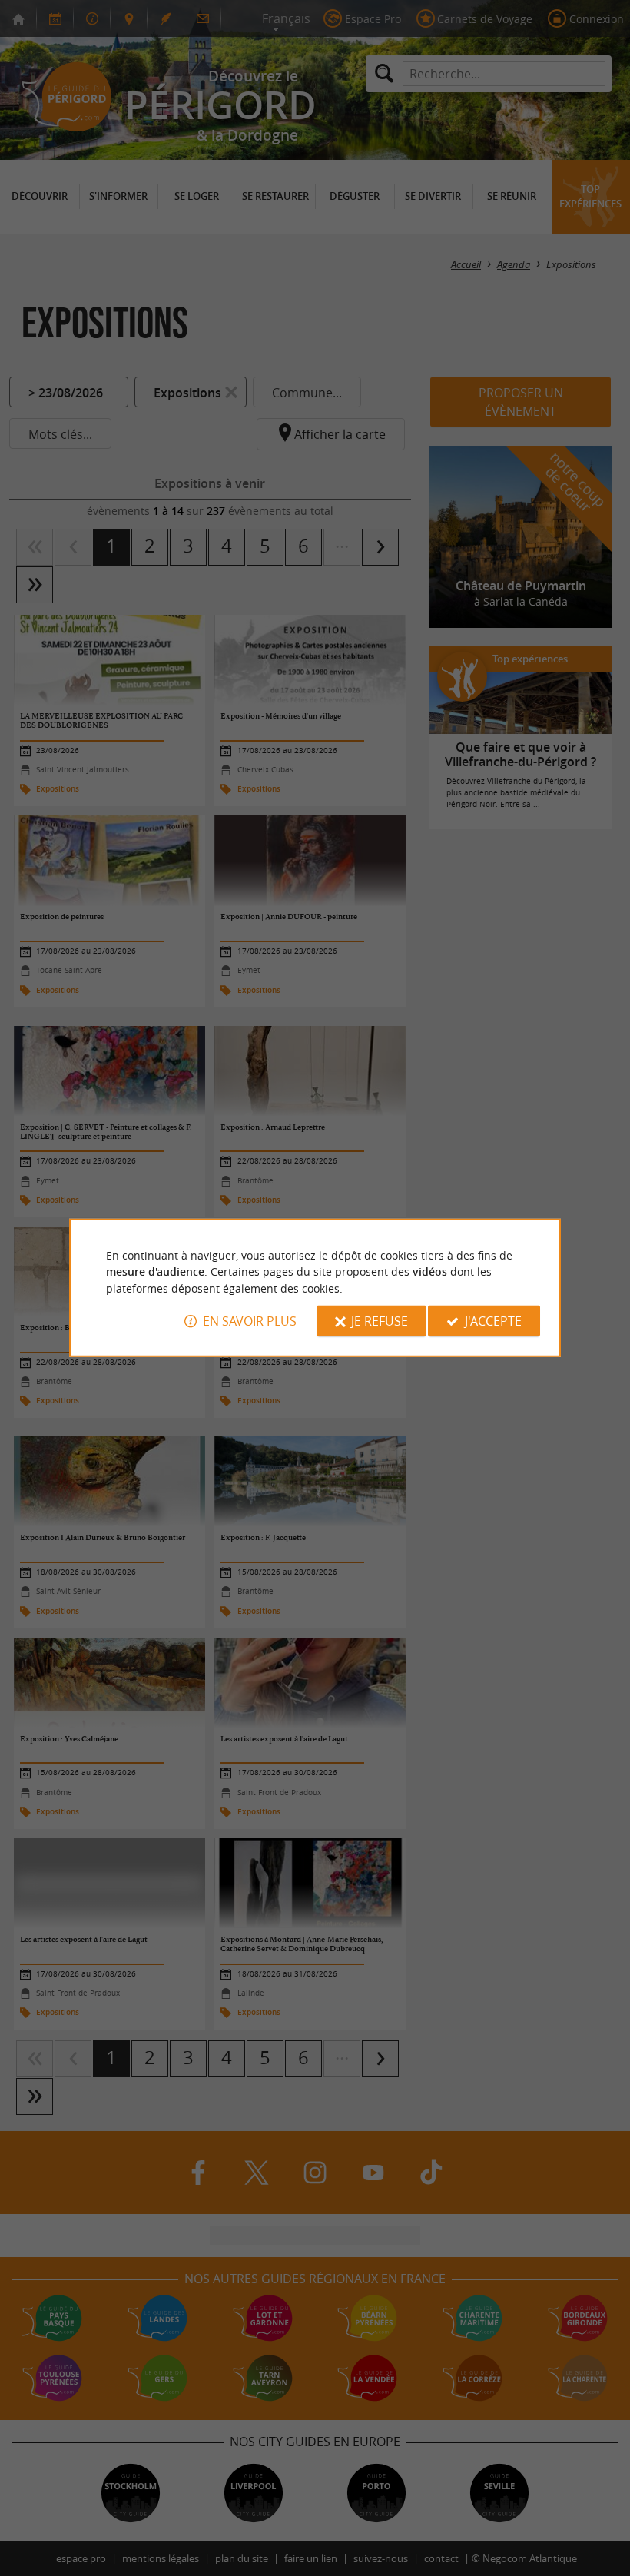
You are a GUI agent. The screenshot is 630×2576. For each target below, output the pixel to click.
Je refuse (380, 1321)
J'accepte (493, 1321)
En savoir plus (250, 1321)
